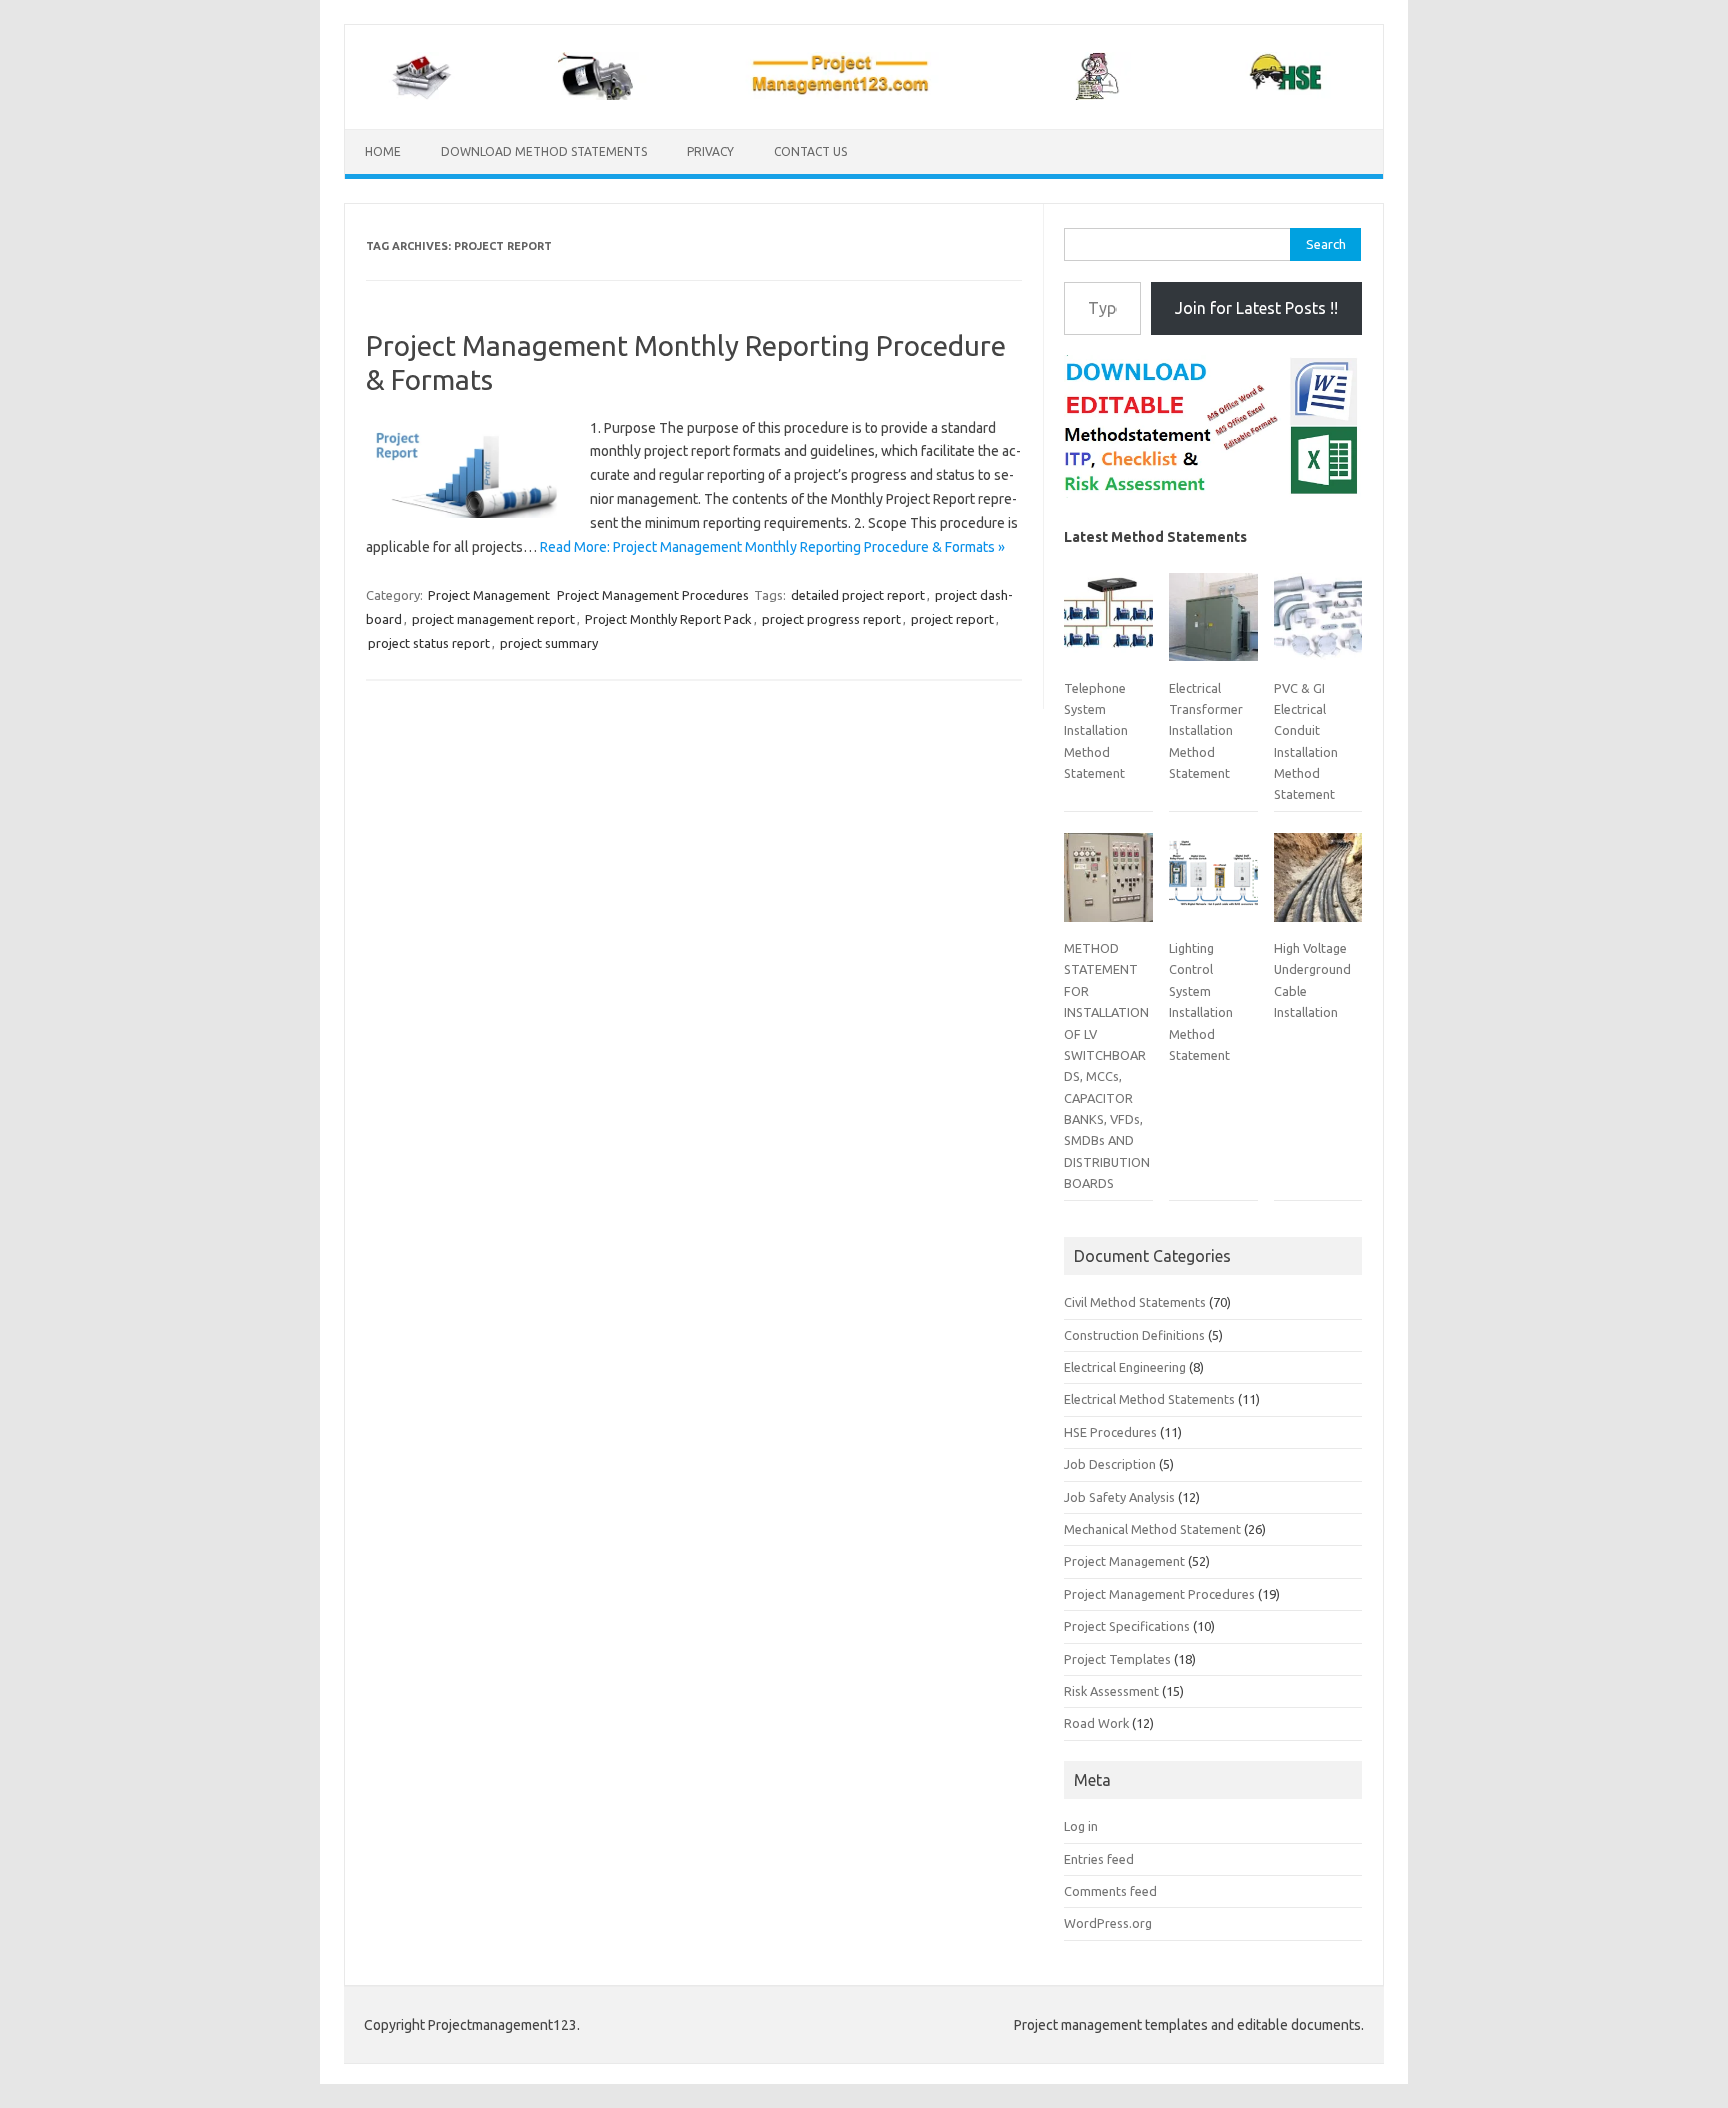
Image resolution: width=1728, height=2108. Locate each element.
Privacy (710, 151)
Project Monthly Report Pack (668, 619)
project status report (429, 643)
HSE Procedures (1110, 1432)
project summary (549, 643)
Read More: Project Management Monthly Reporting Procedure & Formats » (772, 547)
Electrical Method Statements (1149, 1399)
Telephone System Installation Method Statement (1096, 731)
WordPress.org (1108, 1923)
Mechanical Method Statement (1152, 1529)
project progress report (831, 619)
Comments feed (1110, 1891)
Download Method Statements (544, 151)
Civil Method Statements (1135, 1302)
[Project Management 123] (864, 95)
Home (383, 151)
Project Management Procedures (653, 595)
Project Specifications (1127, 1626)
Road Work (1096, 1723)
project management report (493, 619)
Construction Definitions (1134, 1335)
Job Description (1110, 1464)
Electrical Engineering (1125, 1367)
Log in (1081, 1826)
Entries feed (1099, 1859)
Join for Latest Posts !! (1256, 308)
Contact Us (810, 151)
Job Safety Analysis (1119, 1497)
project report (952, 619)
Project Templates (1117, 1659)
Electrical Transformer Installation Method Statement (1206, 731)
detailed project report (858, 595)
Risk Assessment (1111, 1691)
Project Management (489, 595)
